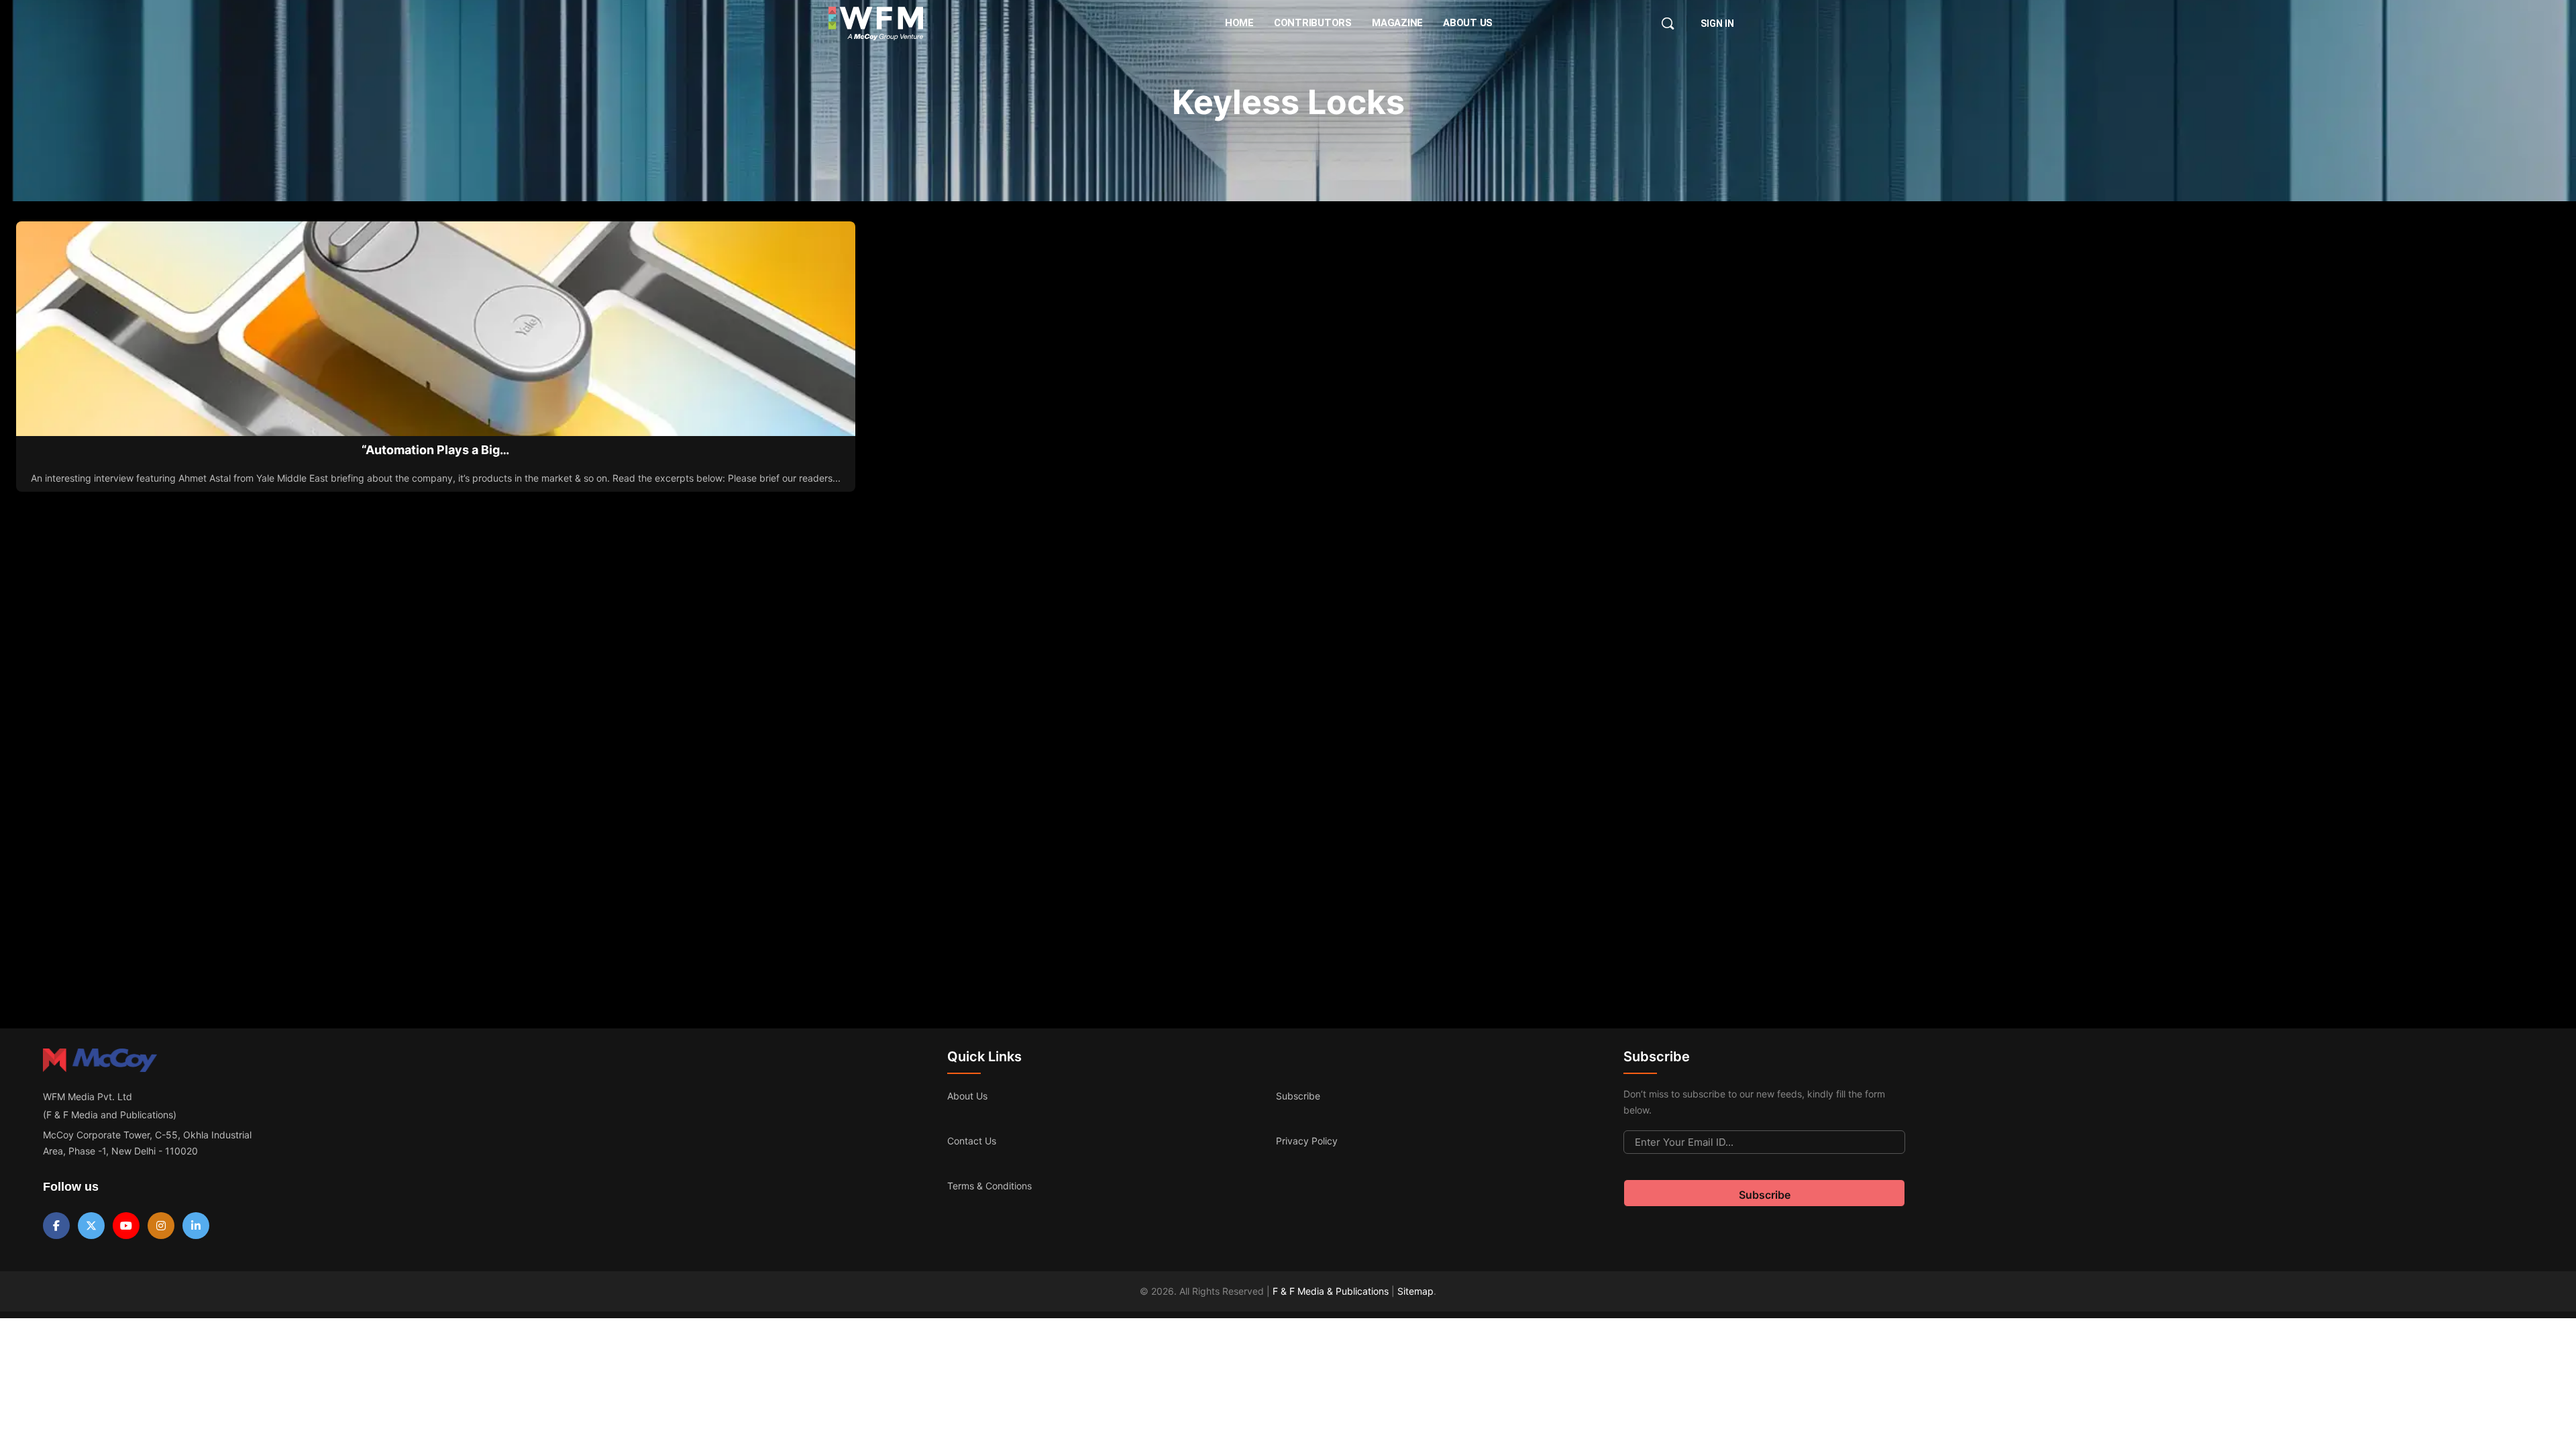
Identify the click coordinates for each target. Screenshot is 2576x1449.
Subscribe (1298, 1096)
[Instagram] (161, 1226)
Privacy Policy (1307, 1141)
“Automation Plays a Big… (435, 450)
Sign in (1717, 23)
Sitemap (1415, 1291)
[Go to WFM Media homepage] (876, 23)
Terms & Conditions (989, 1186)
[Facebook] (56, 1226)
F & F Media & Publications (1331, 1291)
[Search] (1668, 23)
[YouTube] (126, 1226)
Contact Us (972, 1141)
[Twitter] (91, 1226)
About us (967, 1096)
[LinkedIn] (196, 1226)
